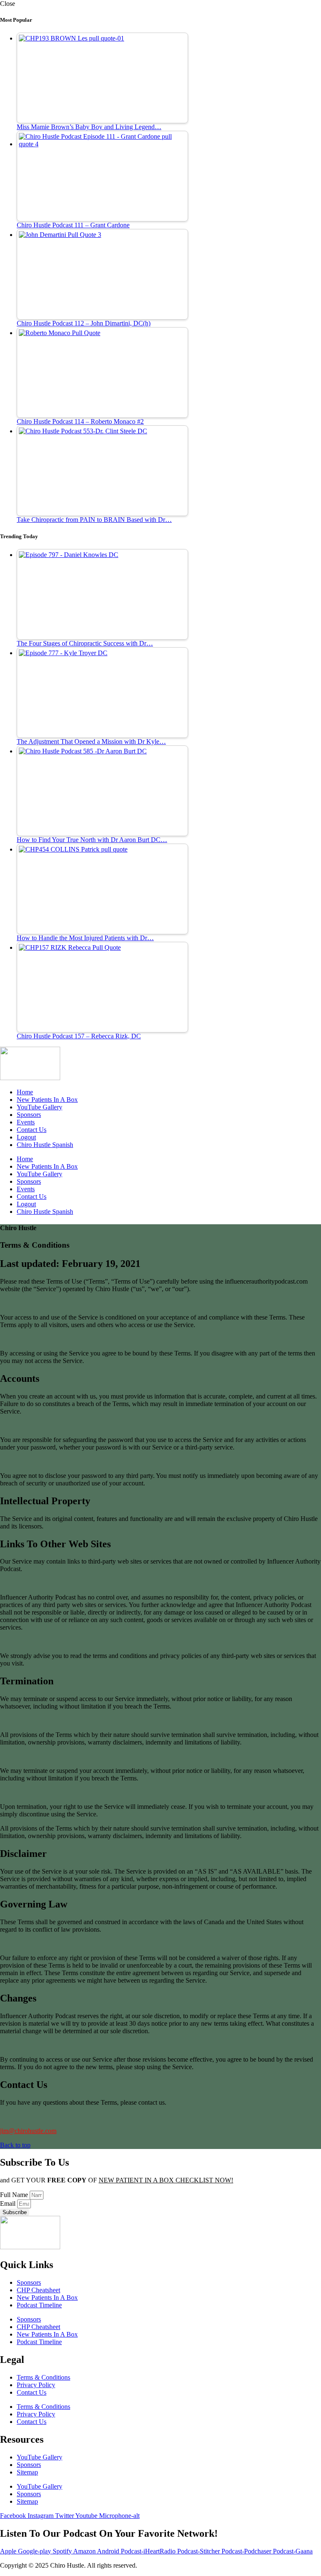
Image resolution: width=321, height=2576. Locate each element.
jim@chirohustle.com (28, 2131)
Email (9, 2203)
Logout (26, 1137)
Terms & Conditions (43, 2377)
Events (26, 1122)
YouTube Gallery (39, 1107)
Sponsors (29, 1115)
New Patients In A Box (47, 1100)
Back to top (15, 2145)
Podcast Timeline (39, 2305)
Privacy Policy (36, 2385)
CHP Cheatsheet (38, 2290)
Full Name (15, 2195)
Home (25, 1092)
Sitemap (27, 2472)
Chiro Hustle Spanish (45, 1145)
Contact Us (32, 1130)
